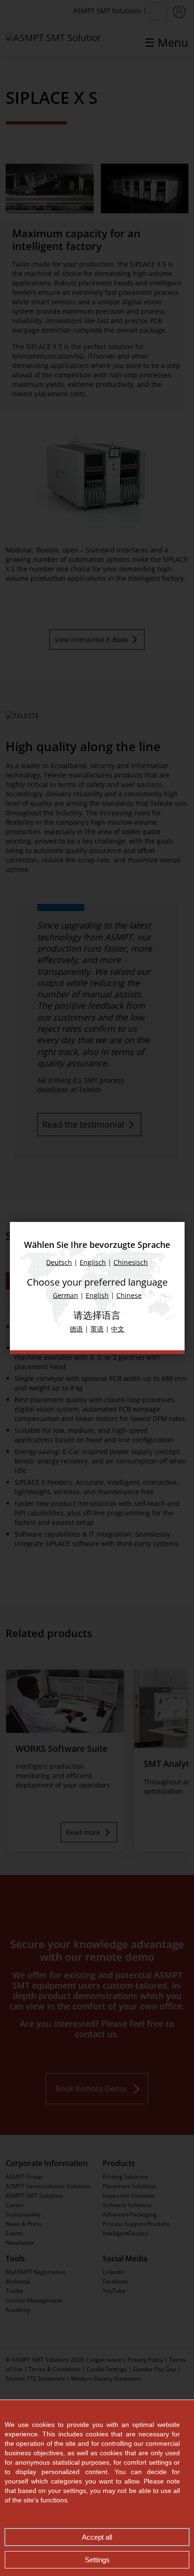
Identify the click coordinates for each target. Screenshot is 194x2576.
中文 (118, 1329)
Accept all (97, 2537)
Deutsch (59, 1262)
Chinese (129, 1295)
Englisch (93, 1262)
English (97, 1295)
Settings (97, 2560)
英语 (97, 1329)
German (65, 1295)
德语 (76, 1329)
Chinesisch (131, 1262)
